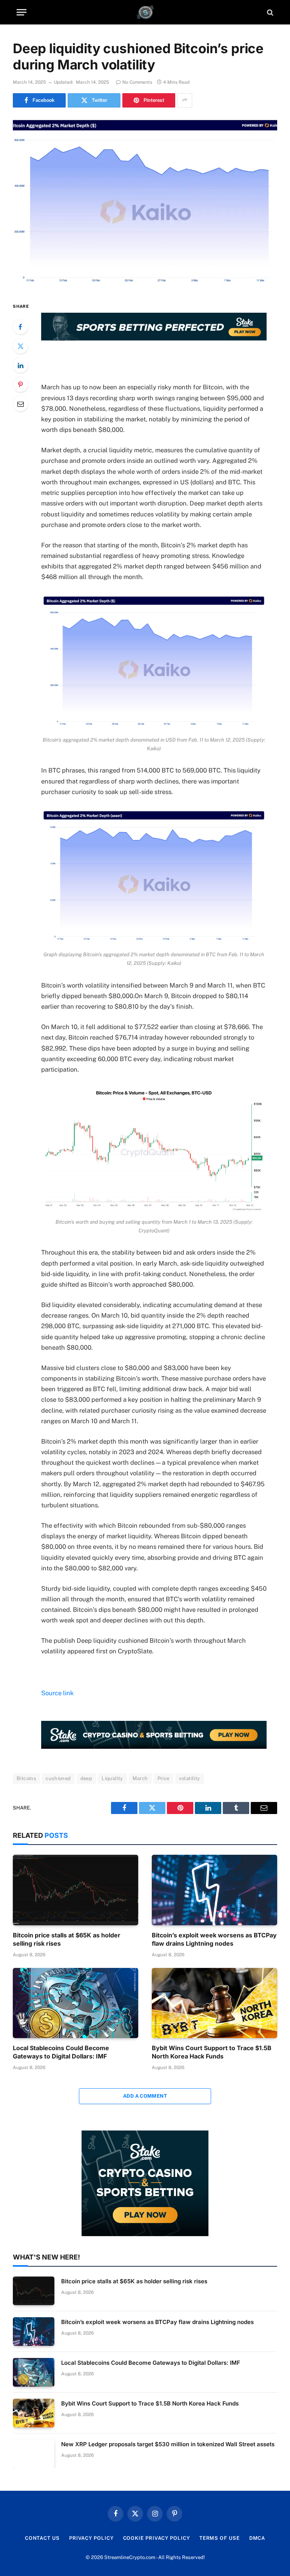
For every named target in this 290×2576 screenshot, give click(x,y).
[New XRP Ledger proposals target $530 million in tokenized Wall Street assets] (34, 2454)
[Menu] (22, 12)
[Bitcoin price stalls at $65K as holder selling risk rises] (76, 1890)
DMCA (257, 2538)
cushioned (58, 1778)
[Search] (269, 12)
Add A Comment (145, 2096)
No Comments (137, 82)
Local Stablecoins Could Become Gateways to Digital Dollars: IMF (61, 2052)
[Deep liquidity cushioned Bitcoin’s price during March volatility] (145, 203)
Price (164, 1778)
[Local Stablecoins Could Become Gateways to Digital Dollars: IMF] (76, 2003)
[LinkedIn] (20, 365)
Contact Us (42, 2538)
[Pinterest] (20, 384)
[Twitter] (20, 346)
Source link (57, 1693)
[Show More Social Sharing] (185, 100)
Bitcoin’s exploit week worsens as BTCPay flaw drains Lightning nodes (214, 1939)
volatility (190, 1778)
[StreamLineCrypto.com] (145, 12)
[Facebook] (20, 327)
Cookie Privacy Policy (157, 2538)
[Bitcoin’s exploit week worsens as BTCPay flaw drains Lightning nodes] (214, 1890)
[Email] (20, 404)
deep (86, 1778)
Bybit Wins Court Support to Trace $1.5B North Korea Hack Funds (212, 2052)
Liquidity (112, 1778)
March (140, 1778)
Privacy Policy (91, 2538)
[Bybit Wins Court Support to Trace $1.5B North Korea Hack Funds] (214, 2003)
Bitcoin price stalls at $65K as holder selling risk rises (67, 1939)
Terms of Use (220, 2538)
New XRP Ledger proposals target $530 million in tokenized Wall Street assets (168, 2444)
